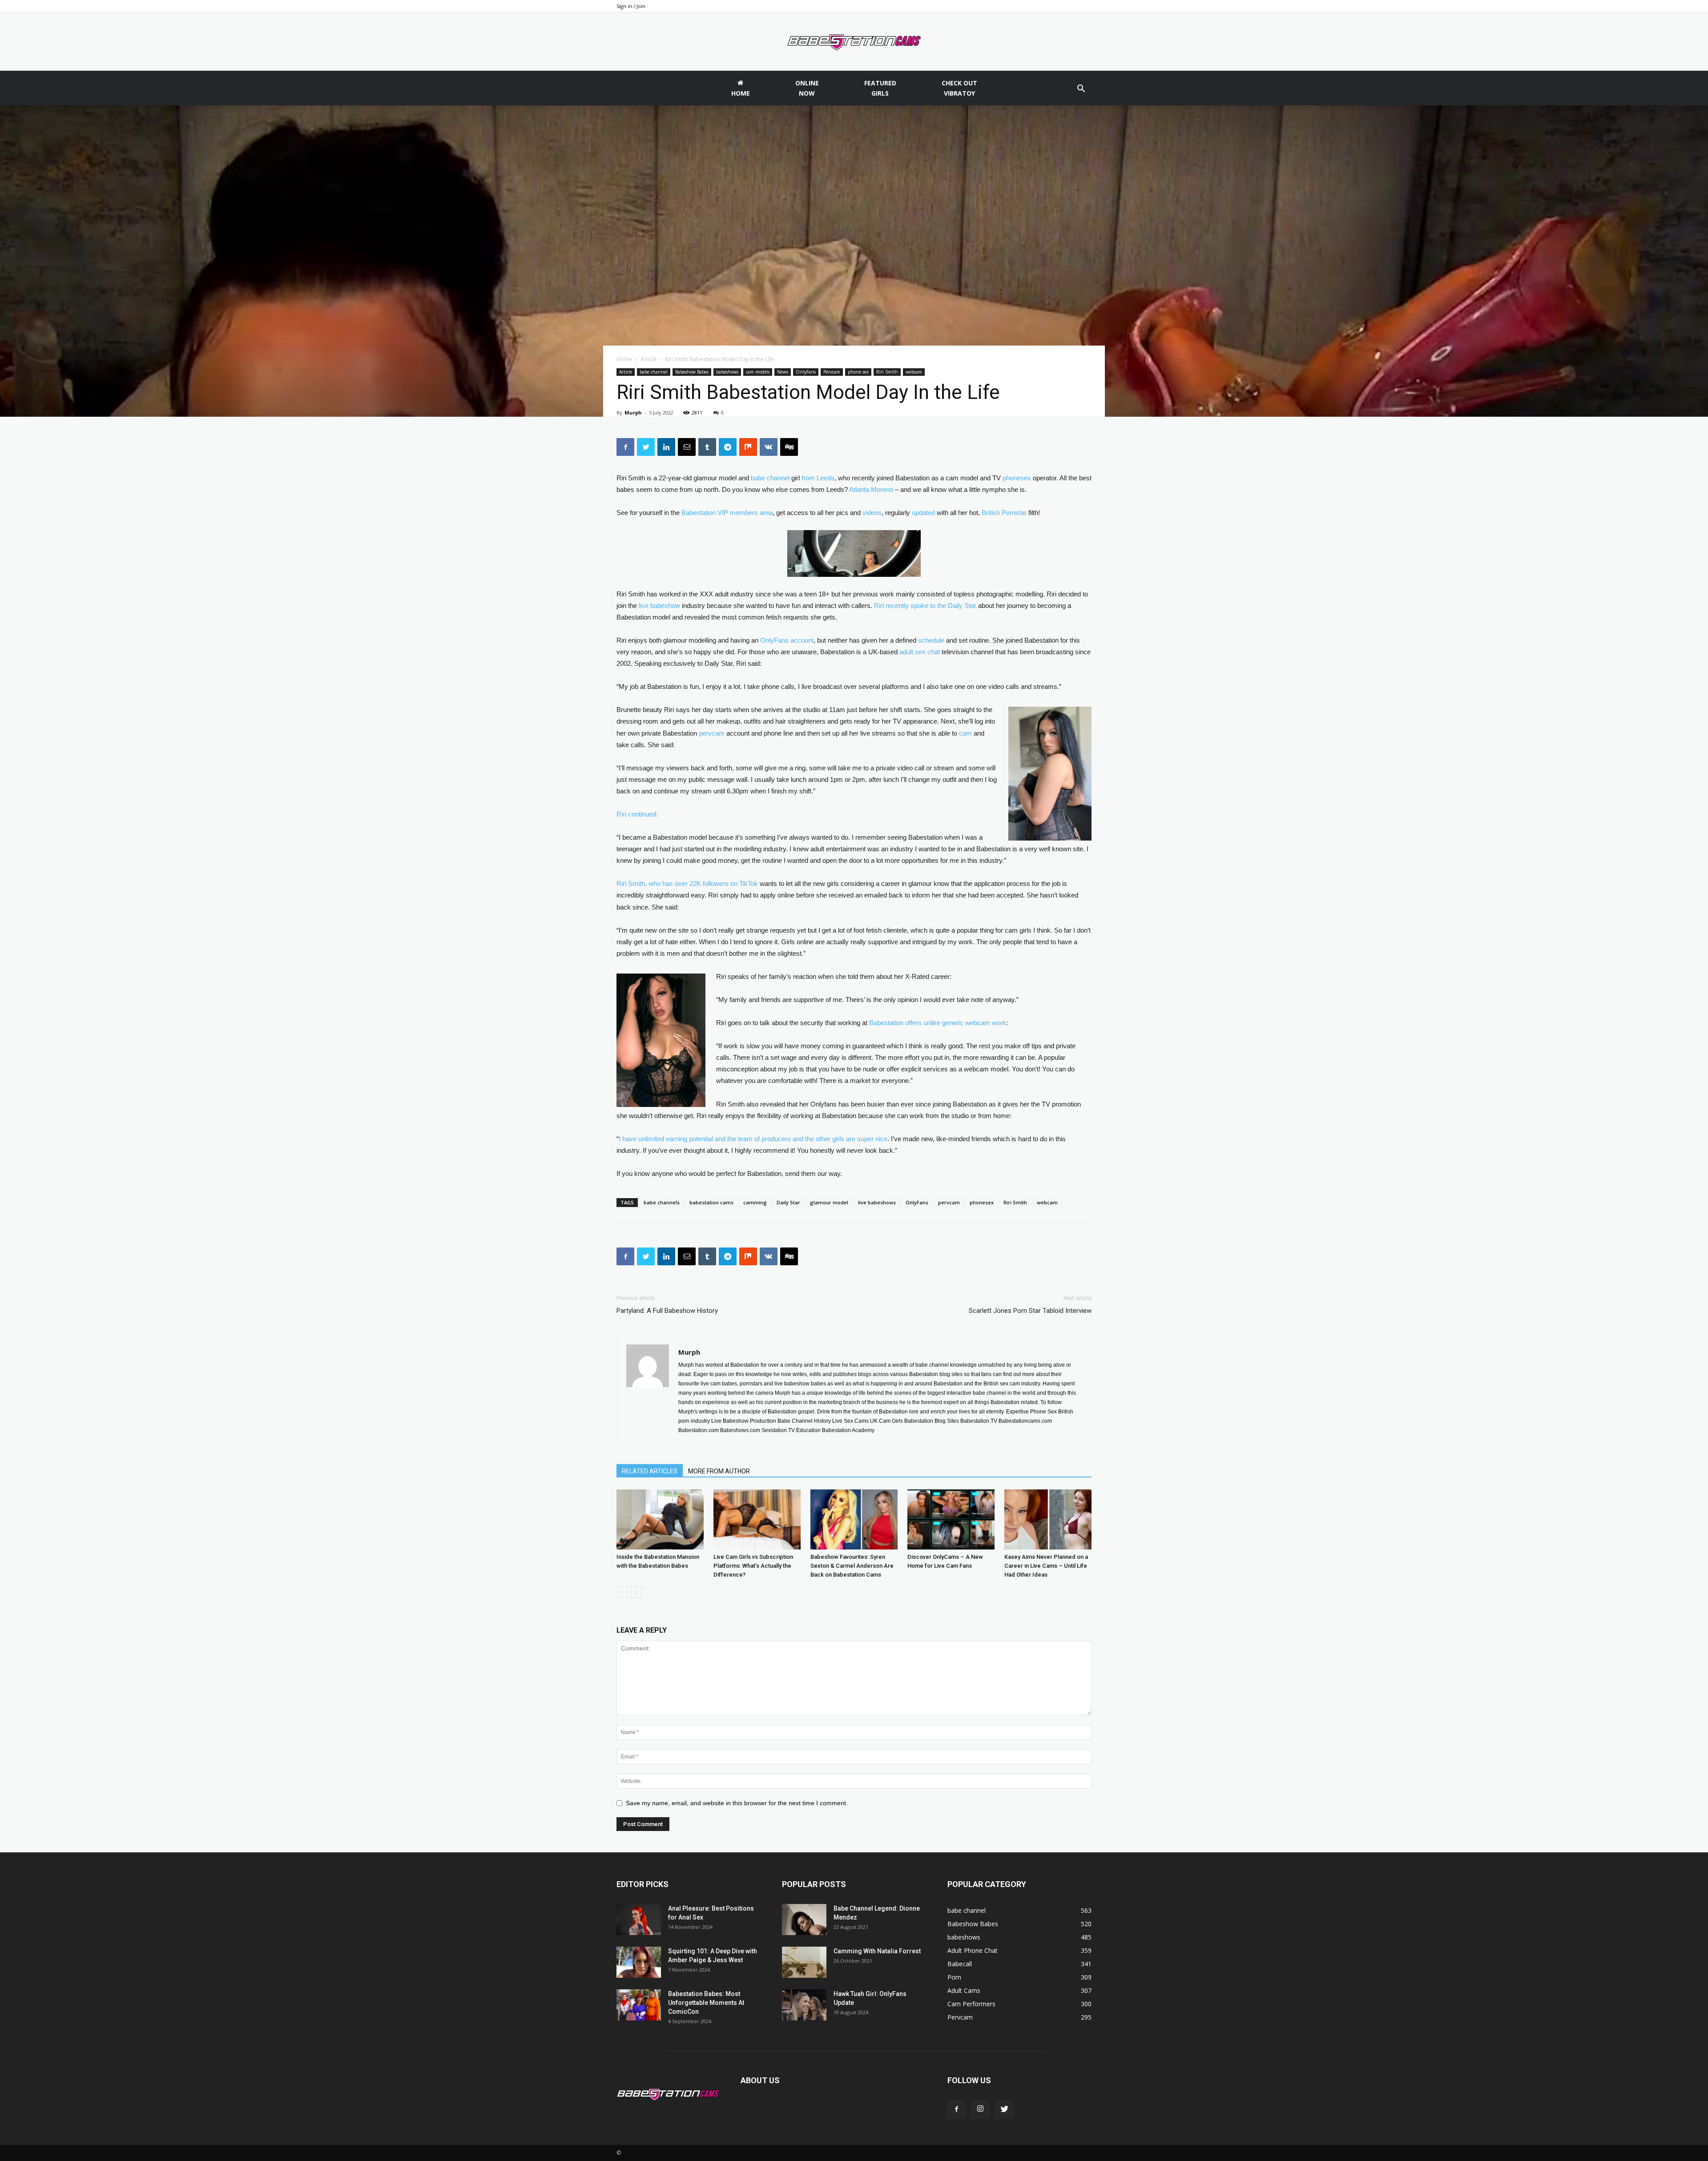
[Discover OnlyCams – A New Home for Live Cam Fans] (951, 1519)
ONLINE (807, 88)
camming (755, 1202)
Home (624, 359)
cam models (758, 372)
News (783, 372)
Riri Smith (887, 372)
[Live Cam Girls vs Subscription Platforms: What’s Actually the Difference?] (757, 1519)
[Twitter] (1004, 2109)
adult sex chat (920, 652)
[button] (1081, 90)
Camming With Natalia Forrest (877, 1951)
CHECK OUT (959, 88)
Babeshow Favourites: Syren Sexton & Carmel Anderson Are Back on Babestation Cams (852, 1566)
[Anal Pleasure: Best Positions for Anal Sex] (639, 1920)
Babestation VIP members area (727, 513)
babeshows (727, 372)
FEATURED (880, 88)
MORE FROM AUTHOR (719, 1471)
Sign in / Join (631, 6)
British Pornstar (1004, 513)
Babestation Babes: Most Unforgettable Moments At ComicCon (706, 2003)
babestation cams (711, 1202)
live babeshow (659, 606)
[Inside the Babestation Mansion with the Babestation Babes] (660, 1519)
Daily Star (788, 1202)
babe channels (662, 1202)
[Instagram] (980, 2109)
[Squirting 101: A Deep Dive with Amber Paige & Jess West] (639, 1962)
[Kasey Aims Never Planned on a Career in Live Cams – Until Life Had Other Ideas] (1048, 1519)
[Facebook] (956, 2109)
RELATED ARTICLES (650, 1471)
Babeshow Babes (692, 372)
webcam (914, 372)
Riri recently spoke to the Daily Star (925, 606)
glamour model (829, 1202)
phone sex (858, 372)
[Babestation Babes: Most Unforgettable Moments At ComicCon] (639, 2005)
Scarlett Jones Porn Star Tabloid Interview (1030, 1311)
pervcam (712, 733)
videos (872, 513)
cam (965, 733)
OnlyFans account (787, 640)
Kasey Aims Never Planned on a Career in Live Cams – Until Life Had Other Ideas (1046, 1566)
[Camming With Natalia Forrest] (804, 1962)
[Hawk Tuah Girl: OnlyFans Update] (804, 2005)
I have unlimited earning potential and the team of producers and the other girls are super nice (753, 1139)
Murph (633, 412)
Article (649, 359)
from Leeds (818, 478)
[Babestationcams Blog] (854, 42)
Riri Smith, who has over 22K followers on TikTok (687, 883)
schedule (931, 640)
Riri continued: (637, 814)
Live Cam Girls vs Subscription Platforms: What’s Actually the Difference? (753, 1566)
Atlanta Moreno (871, 489)
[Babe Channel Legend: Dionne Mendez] (804, 1920)
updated (923, 513)
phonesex (1017, 478)
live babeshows (877, 1202)
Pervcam (832, 372)
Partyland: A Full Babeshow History (667, 1311)
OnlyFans (806, 372)
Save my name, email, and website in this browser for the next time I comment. (737, 1803)
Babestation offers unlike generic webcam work (938, 1023)
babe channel (654, 372)
